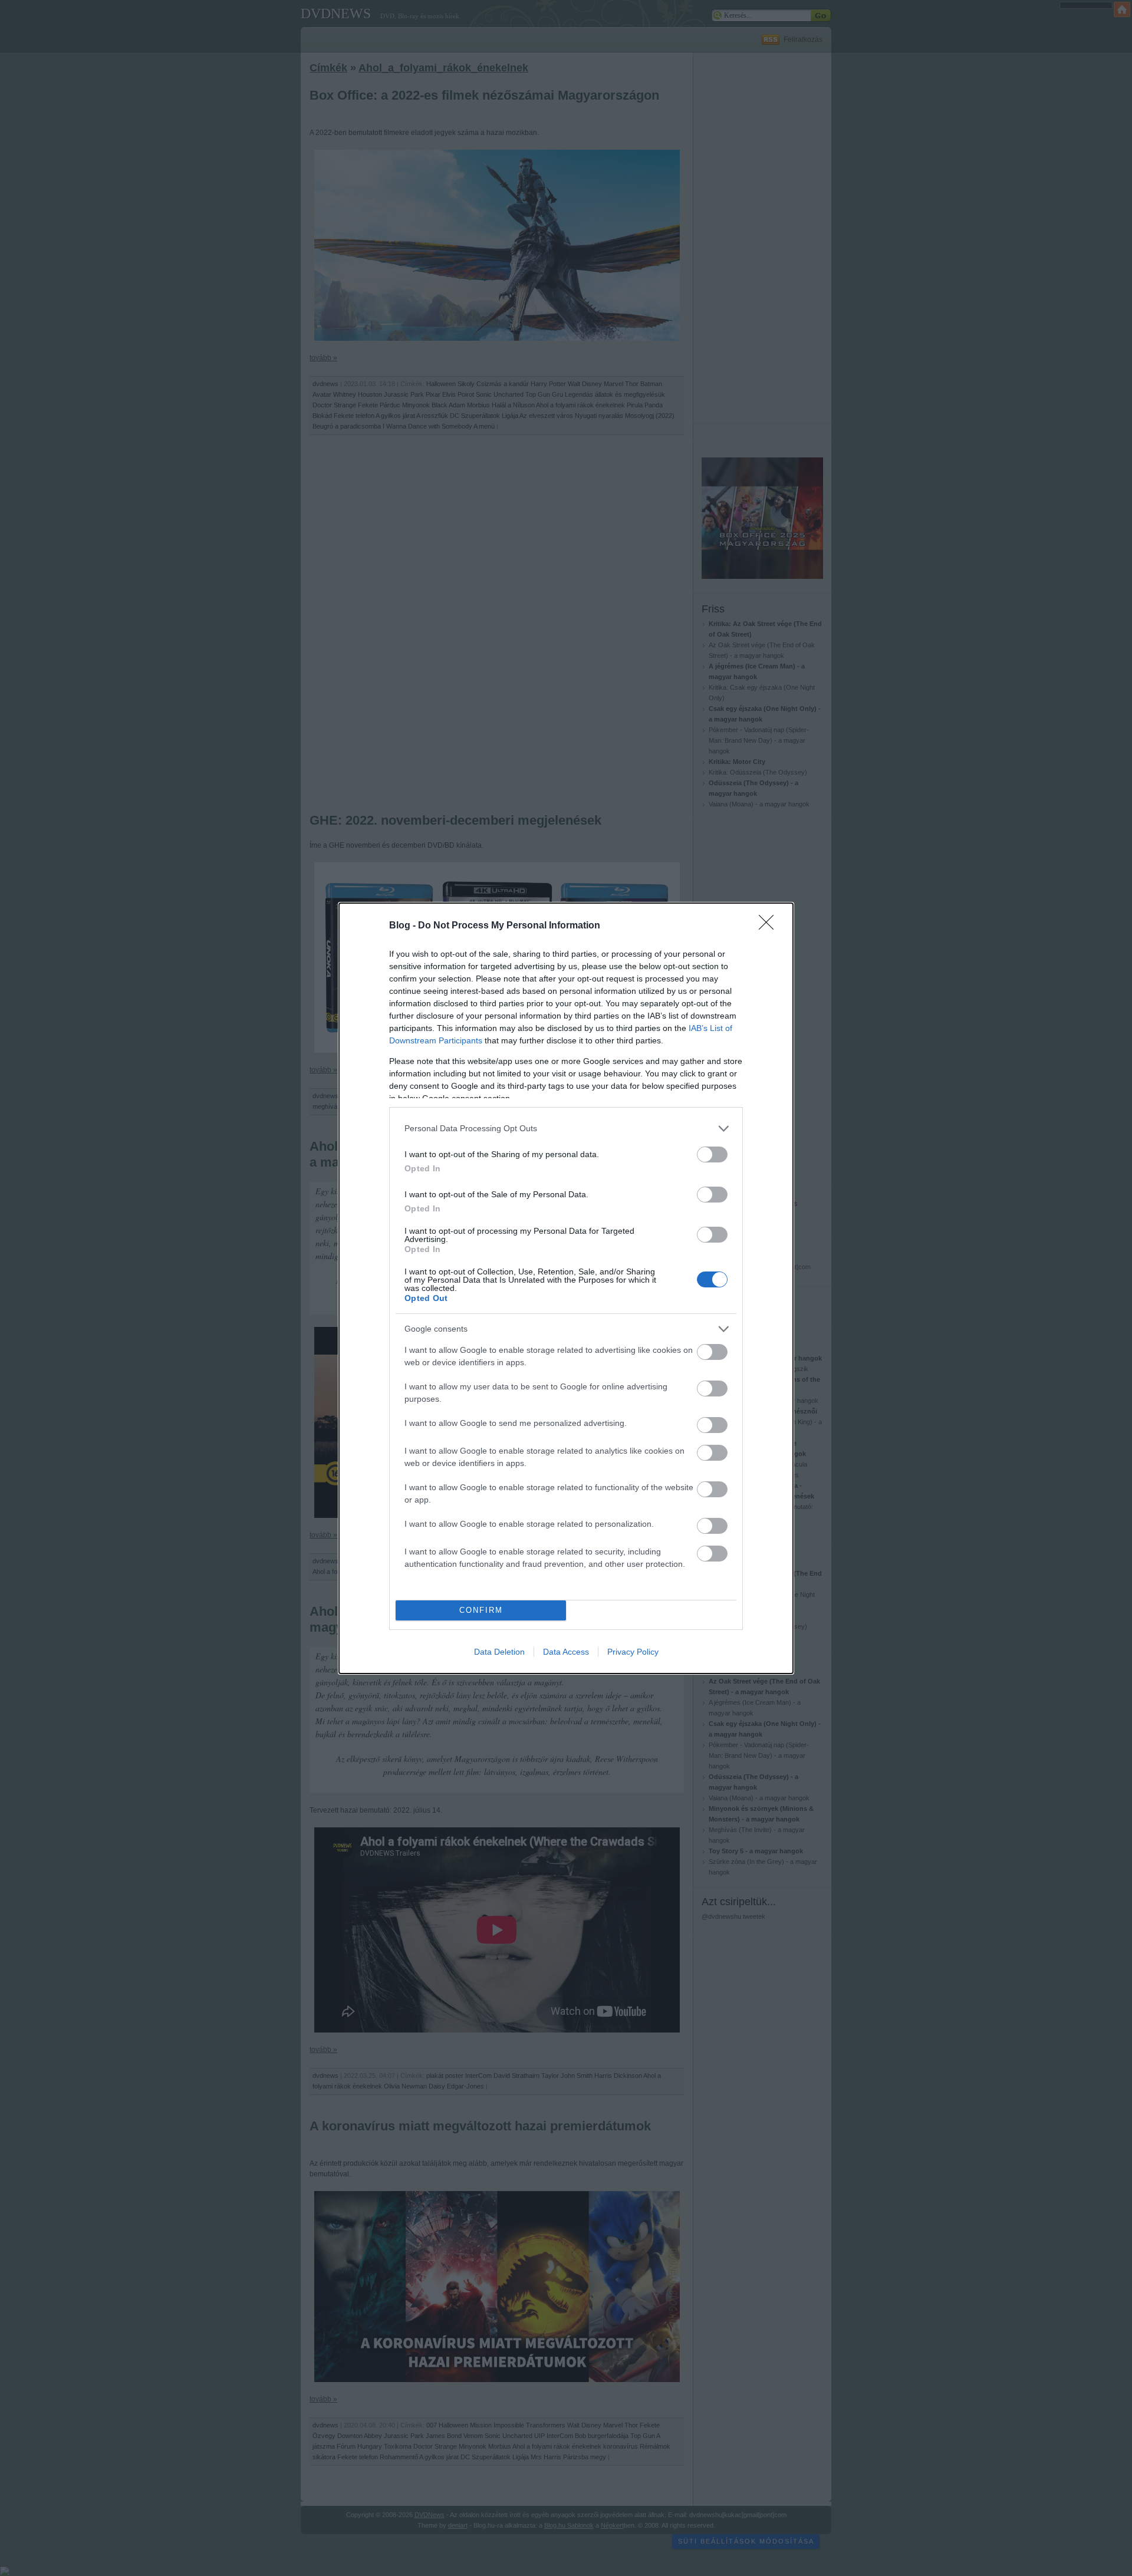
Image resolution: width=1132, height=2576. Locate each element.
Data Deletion (499, 1652)
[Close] (770, 926)
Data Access (566, 1652)
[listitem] (566, 1129)
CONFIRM (481, 1610)
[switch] (712, 1154)
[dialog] (566, 1288)
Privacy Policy (633, 1652)
